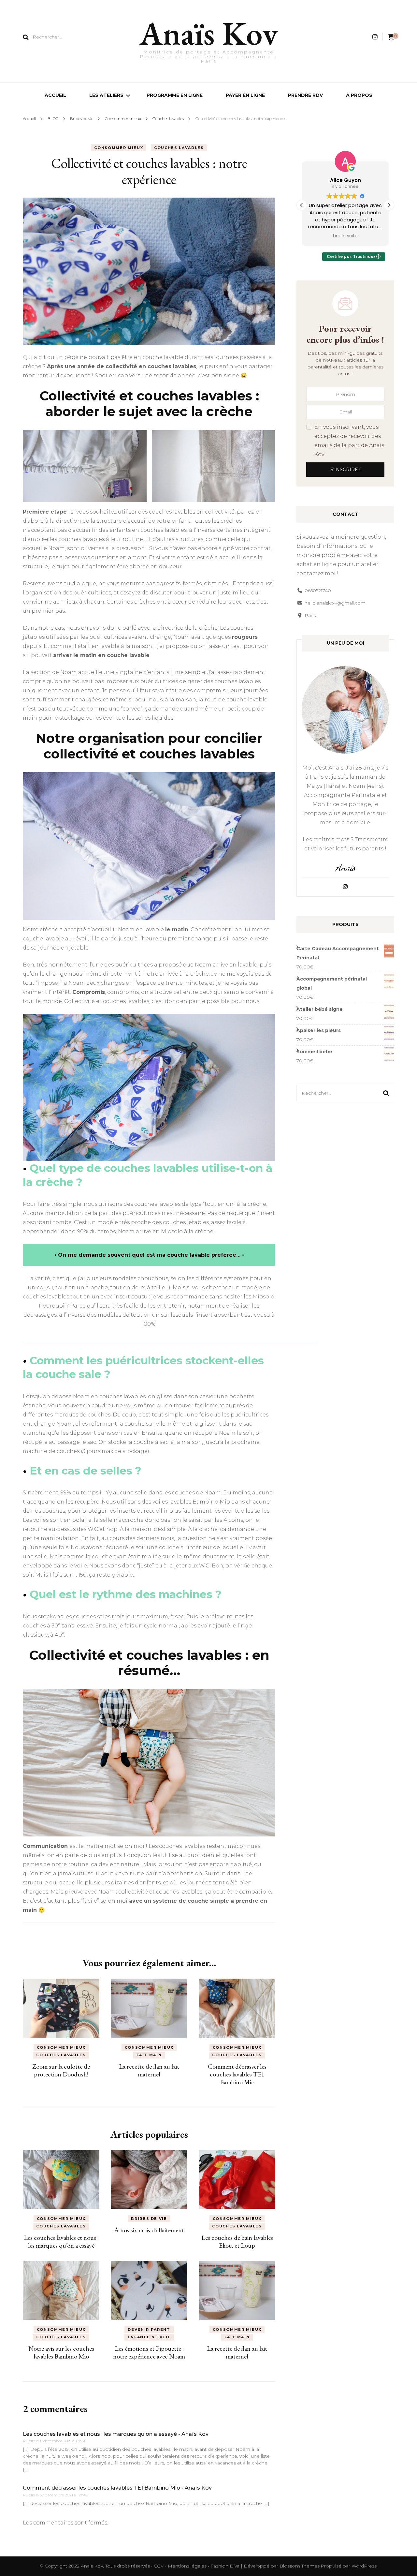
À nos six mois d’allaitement (149, 2230)
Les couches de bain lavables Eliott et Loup (237, 2241)
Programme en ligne (175, 95)
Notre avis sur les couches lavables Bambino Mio (61, 2352)
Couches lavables (179, 148)
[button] (389, 205)
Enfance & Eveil (149, 2337)
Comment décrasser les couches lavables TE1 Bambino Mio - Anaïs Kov (117, 2488)
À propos (359, 95)
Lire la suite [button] (345, 236)
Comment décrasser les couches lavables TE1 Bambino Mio (237, 2074)
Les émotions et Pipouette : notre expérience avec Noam (149, 2352)
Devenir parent (149, 2329)
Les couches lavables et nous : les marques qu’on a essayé (61, 2241)
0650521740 (318, 591)
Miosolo (263, 1297)
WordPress (364, 2566)
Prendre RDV (305, 95)
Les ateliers (106, 95)
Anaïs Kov (209, 33)
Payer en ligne (245, 95)
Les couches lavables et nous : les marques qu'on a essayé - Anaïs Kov (116, 2434)
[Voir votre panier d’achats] (391, 37)
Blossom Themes (300, 2566)
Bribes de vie (149, 2219)
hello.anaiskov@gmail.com (335, 603)
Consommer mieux (119, 148)
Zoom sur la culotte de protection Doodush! (61, 2070)
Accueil (55, 95)
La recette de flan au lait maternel (149, 2070)
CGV (159, 2566)
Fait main (149, 2055)
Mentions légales (188, 2566)
